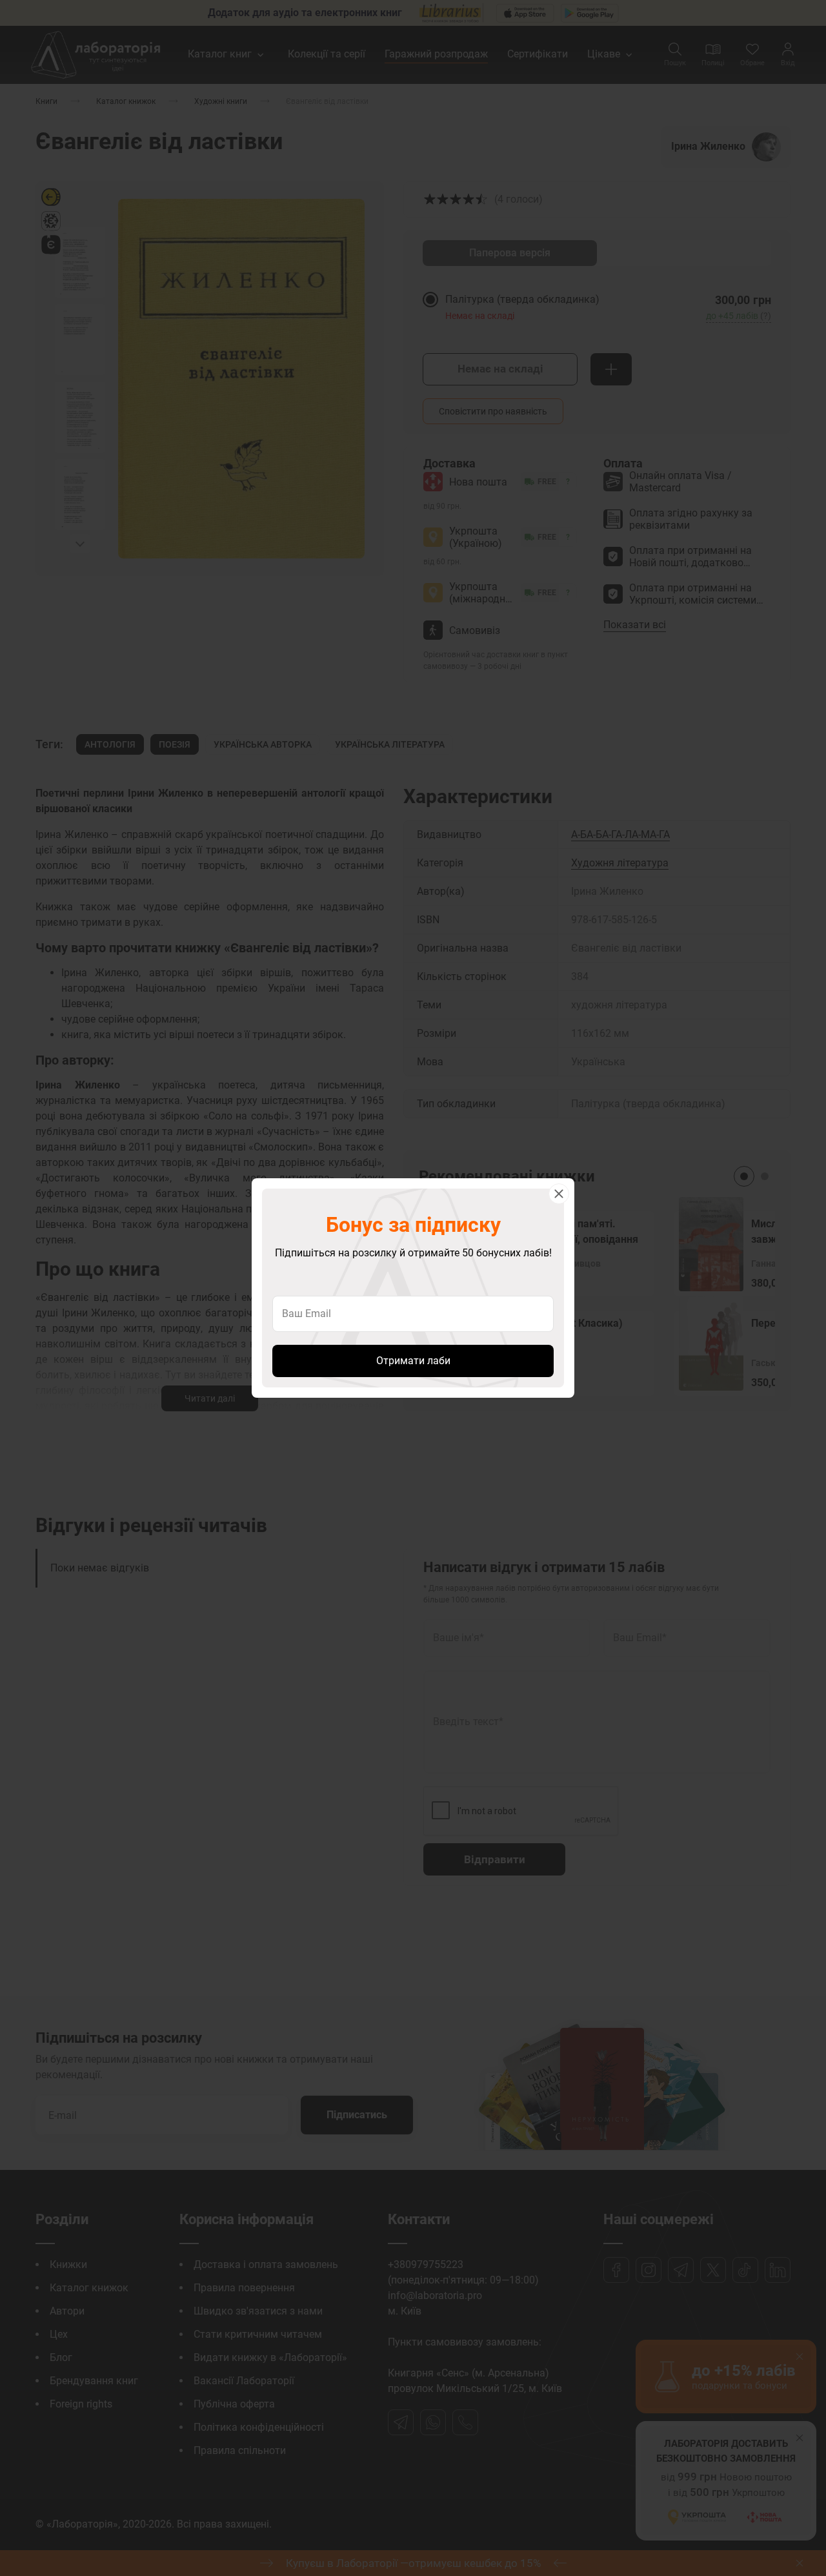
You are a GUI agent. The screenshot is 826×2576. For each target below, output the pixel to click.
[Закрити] (559, 1194)
